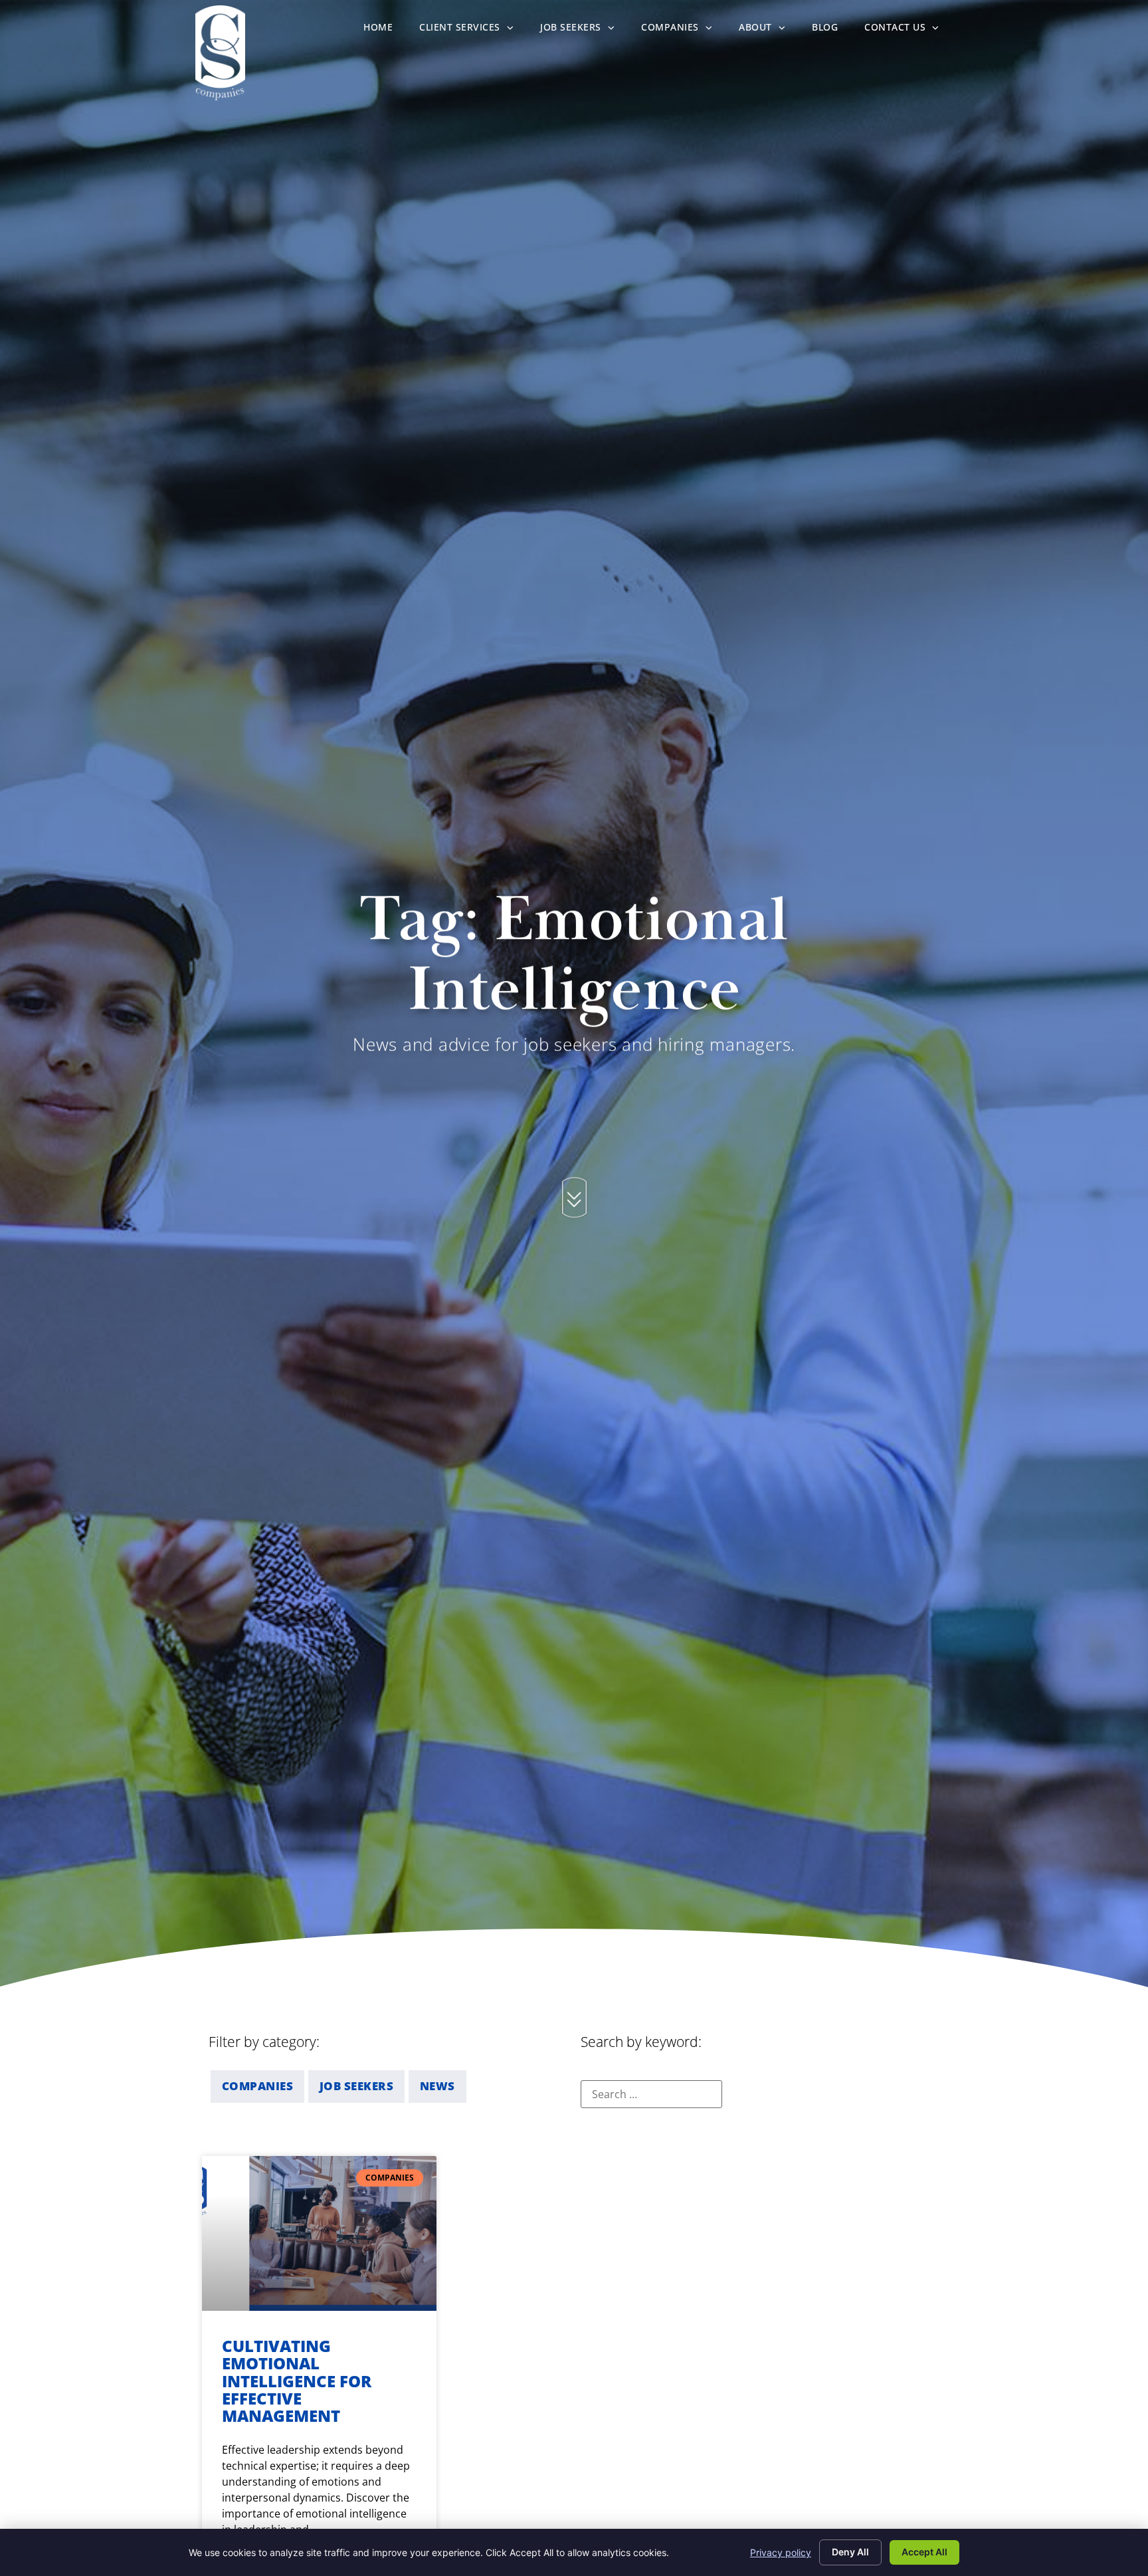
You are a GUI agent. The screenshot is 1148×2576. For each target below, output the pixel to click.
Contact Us (909, 30)
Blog (831, 30)
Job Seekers (584, 30)
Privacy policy (781, 2552)
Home (385, 30)
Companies (683, 30)
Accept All (924, 2552)
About (769, 30)
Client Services (473, 30)
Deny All (850, 2552)
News (437, 2086)
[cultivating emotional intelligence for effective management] (319, 2233)
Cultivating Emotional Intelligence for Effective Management (297, 2381)
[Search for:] (651, 2094)
